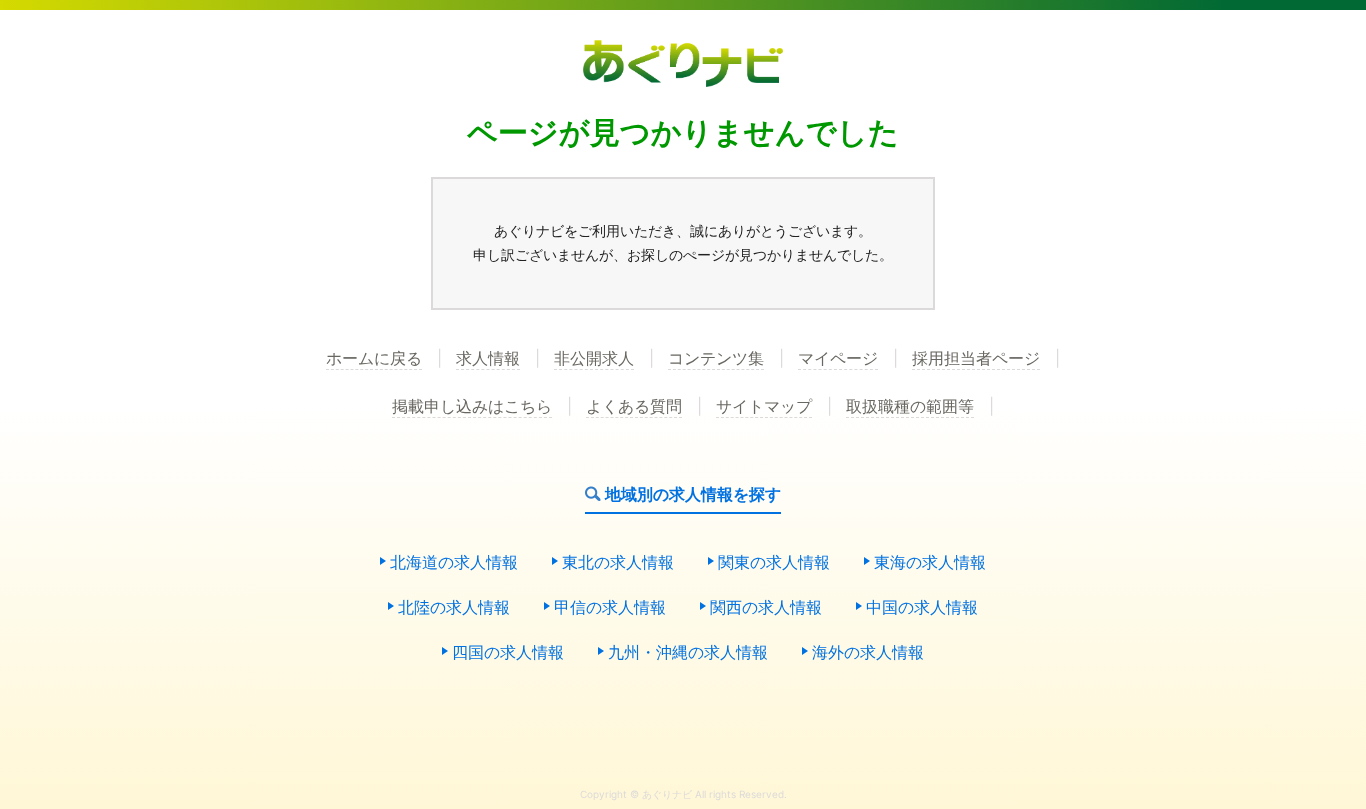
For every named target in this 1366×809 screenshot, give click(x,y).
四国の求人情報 (508, 653)
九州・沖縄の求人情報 (688, 653)
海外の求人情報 (868, 653)
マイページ (838, 359)
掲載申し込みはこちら (472, 407)
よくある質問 (634, 407)
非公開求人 (594, 359)
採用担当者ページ (976, 359)
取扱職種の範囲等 (910, 407)
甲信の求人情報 (610, 608)
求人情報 (488, 359)
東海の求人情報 (930, 563)
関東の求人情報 (774, 563)
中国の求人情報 (922, 608)
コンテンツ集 (716, 359)
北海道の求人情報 (454, 563)
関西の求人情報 (766, 608)
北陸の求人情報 (454, 608)
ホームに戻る (374, 359)
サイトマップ (764, 407)
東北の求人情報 (618, 563)
